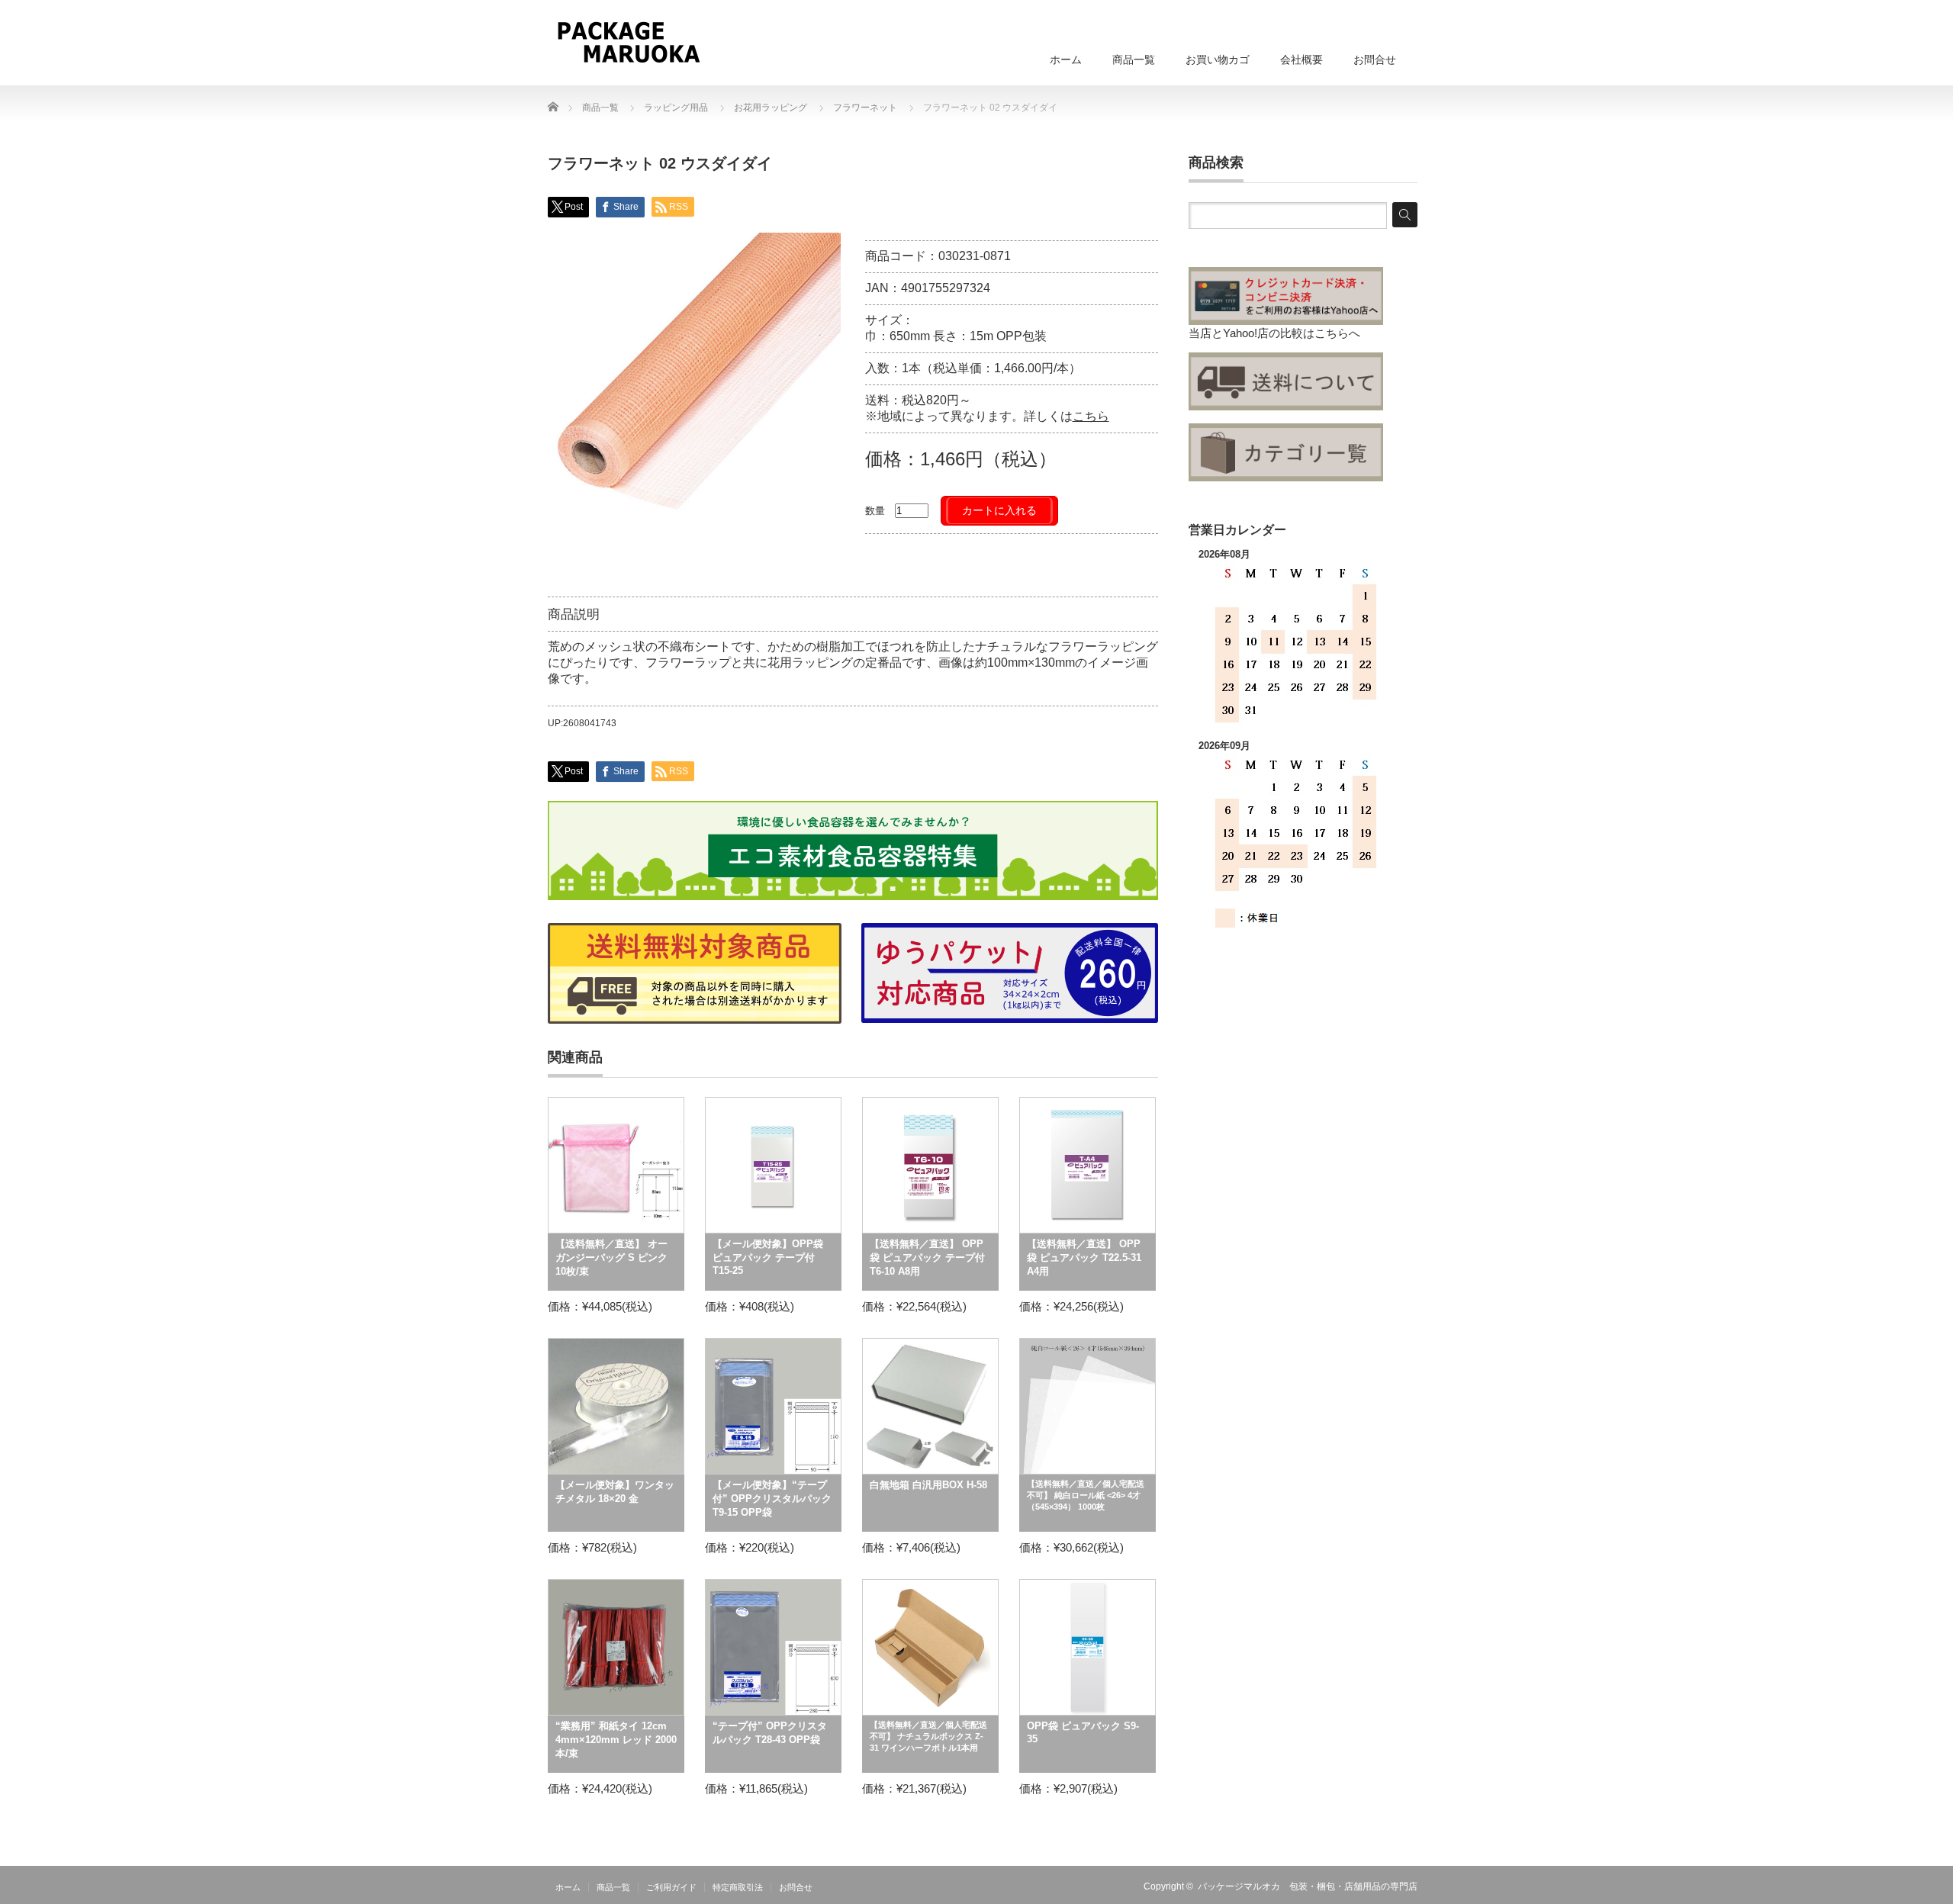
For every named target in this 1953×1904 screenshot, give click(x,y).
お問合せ (1375, 59)
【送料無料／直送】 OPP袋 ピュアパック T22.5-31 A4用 (1084, 1258)
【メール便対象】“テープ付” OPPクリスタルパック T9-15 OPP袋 (772, 1499)
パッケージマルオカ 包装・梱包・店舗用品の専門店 (1308, 1886)
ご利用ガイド (671, 1887)
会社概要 (1301, 59)
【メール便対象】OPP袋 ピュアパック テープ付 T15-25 (768, 1257)
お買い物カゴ (1218, 59)
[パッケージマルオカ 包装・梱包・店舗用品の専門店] (628, 42)
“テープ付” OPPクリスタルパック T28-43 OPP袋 (770, 1733)
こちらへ (1337, 333)
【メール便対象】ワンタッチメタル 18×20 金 (615, 1492)
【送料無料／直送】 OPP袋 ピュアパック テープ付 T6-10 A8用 (927, 1258)
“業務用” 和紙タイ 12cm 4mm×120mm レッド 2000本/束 (616, 1740)
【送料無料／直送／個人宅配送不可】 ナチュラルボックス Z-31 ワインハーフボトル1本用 (928, 1736)
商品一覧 (1134, 59)
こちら (1091, 416)
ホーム (1066, 59)
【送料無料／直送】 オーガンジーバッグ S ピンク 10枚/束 (611, 1258)
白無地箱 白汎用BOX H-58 (928, 1485)
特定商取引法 (738, 1887)
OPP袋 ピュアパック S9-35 (1083, 1732)
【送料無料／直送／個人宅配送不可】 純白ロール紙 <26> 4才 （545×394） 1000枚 (1086, 1495)
